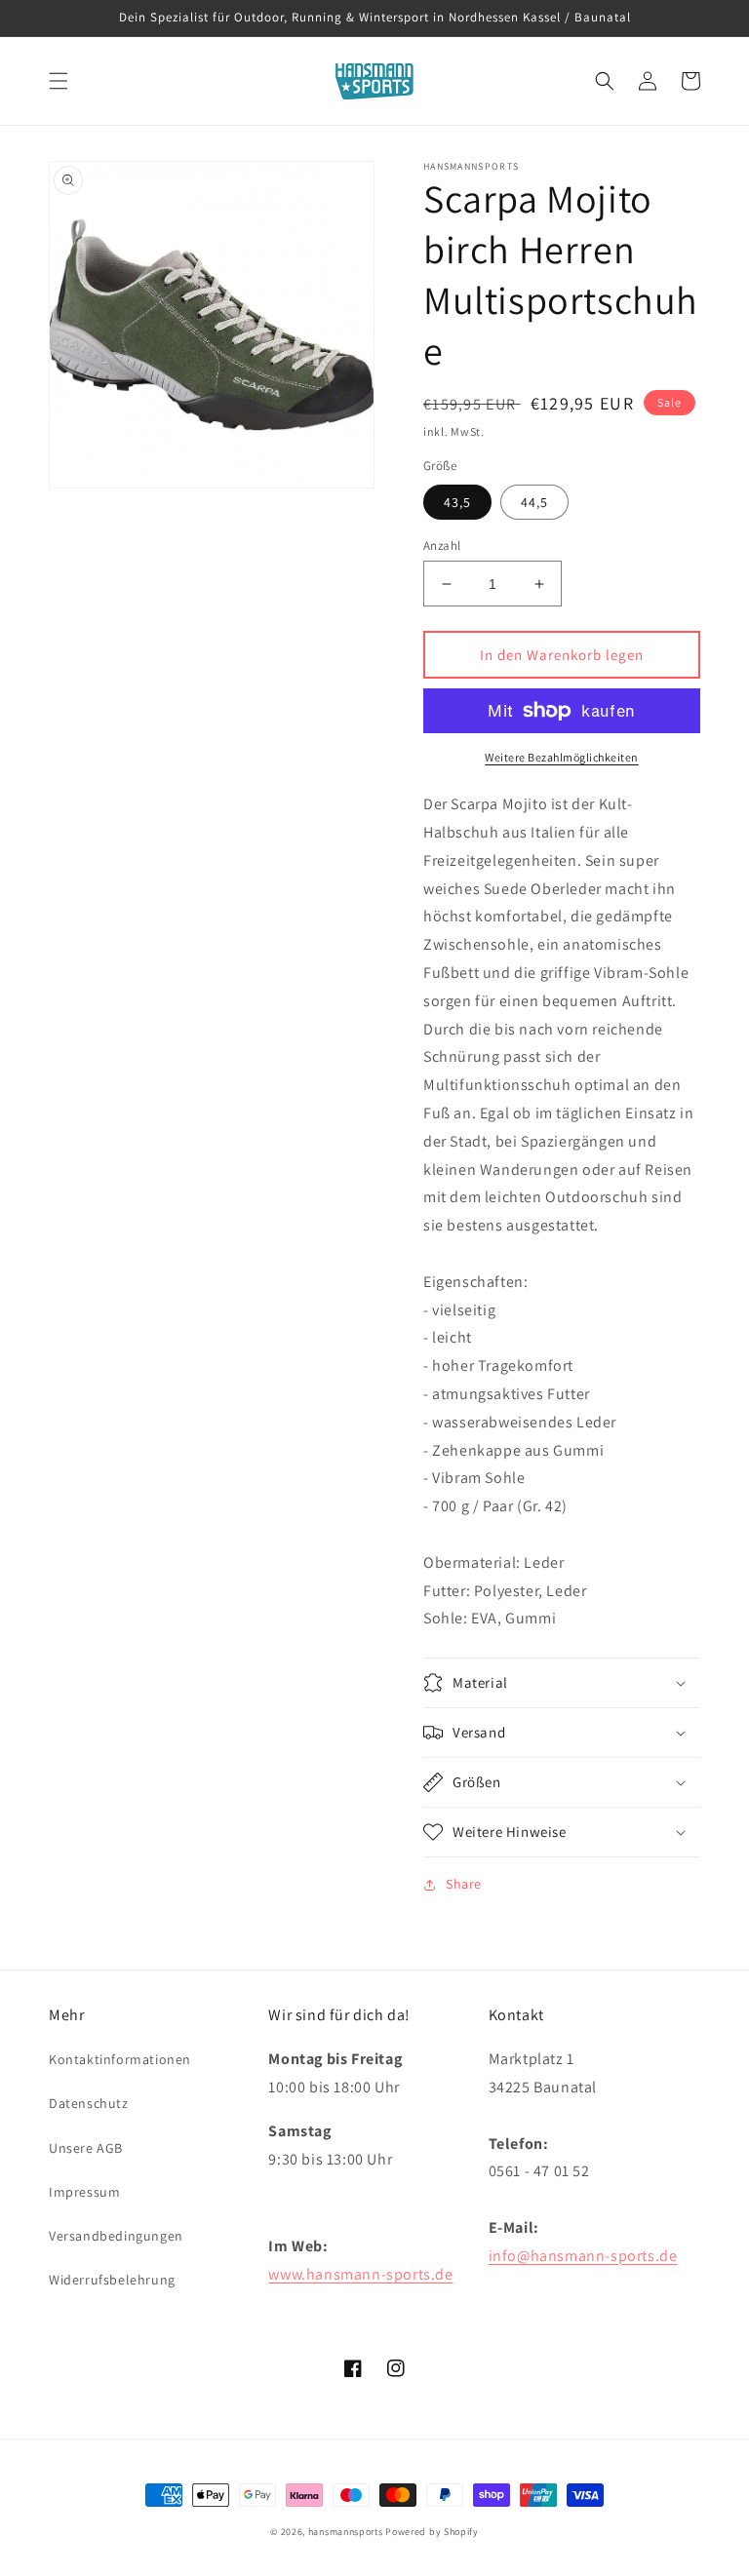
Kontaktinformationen (120, 2059)
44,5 (534, 502)
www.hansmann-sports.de (360, 2274)
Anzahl (442, 546)
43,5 (457, 502)
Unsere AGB (86, 2148)
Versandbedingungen (116, 2236)
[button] (59, 81)
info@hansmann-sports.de (583, 2256)
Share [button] (464, 1884)
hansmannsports (346, 2532)
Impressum (84, 2192)
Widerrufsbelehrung (112, 2280)
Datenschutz (89, 2103)
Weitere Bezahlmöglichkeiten (562, 757)
